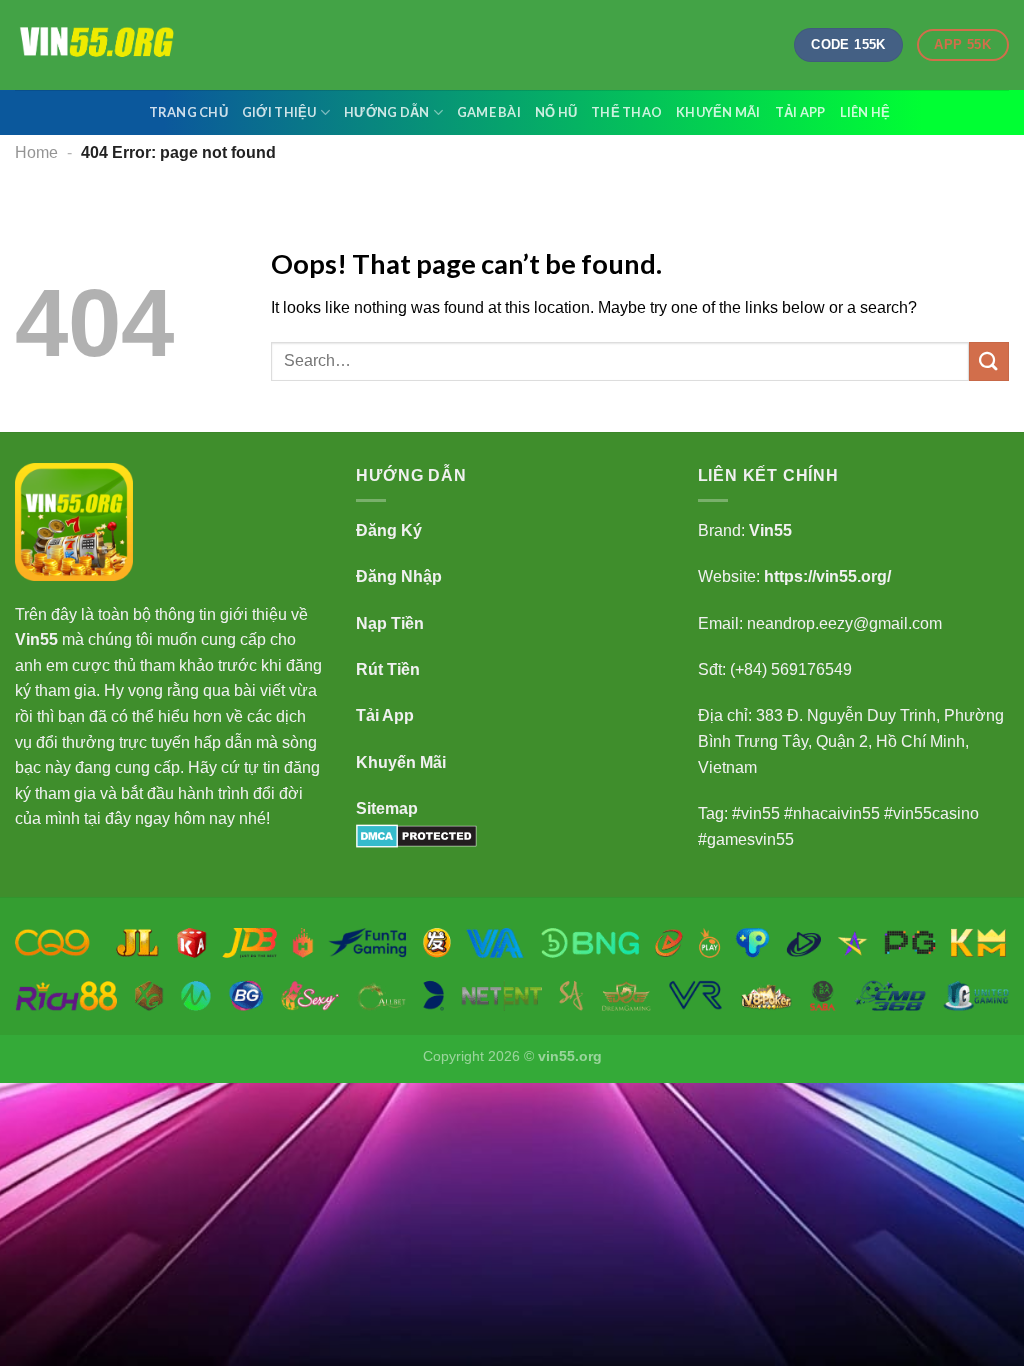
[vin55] (115, 45)
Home (36, 152)
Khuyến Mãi (718, 112)
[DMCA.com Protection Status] (416, 834)
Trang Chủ (188, 112)
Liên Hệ (865, 112)
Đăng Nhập (399, 576)
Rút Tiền (388, 669)
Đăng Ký (389, 530)
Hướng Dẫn (386, 112)
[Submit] (989, 361)
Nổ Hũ (556, 112)
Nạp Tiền (390, 623)
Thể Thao (626, 112)
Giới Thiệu (279, 112)
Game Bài (489, 112)
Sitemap (387, 808)
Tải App (800, 112)
